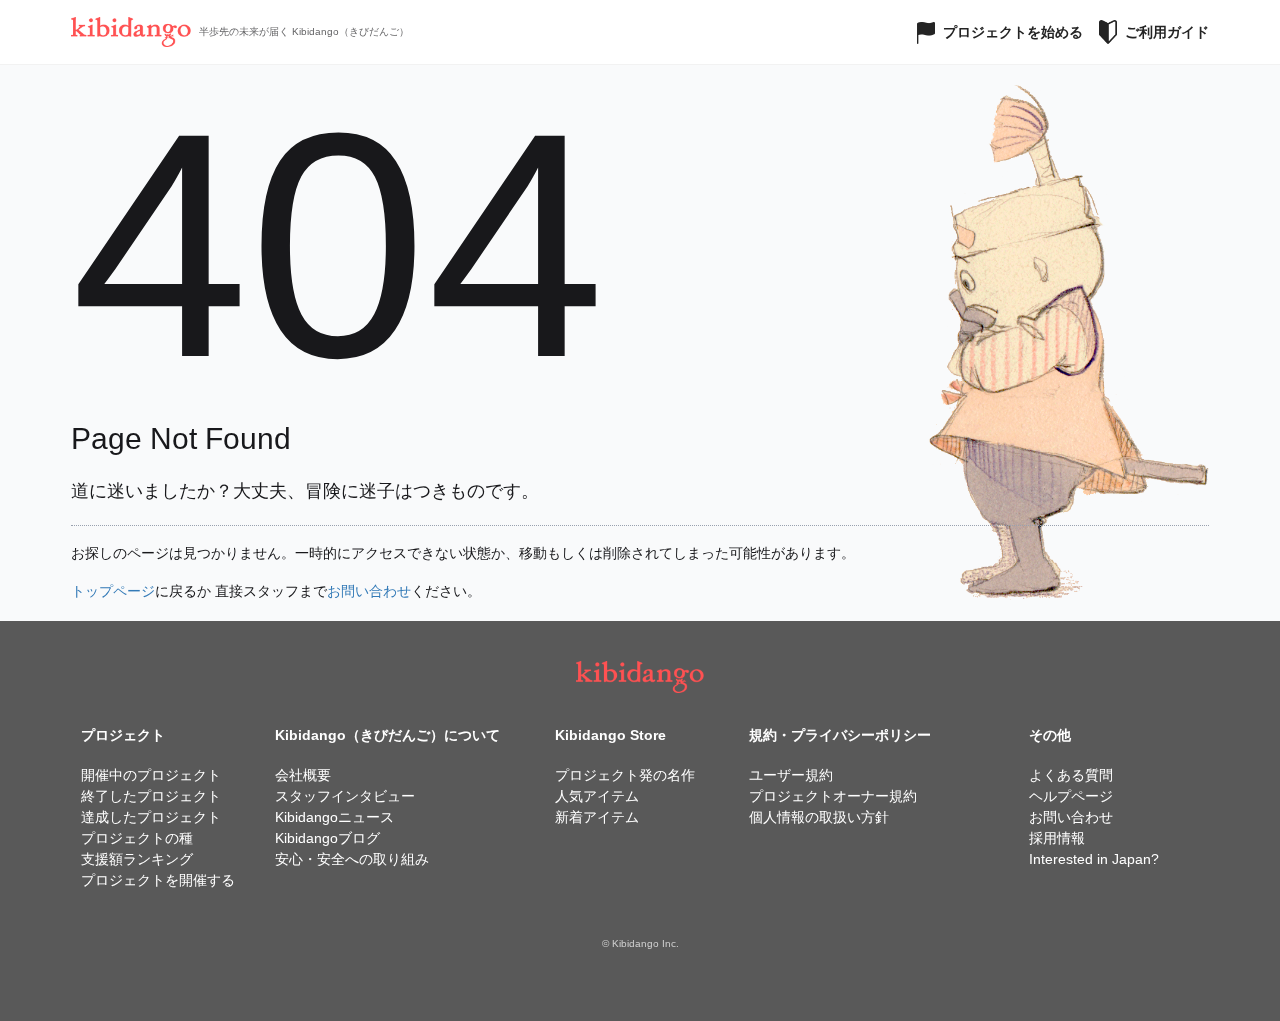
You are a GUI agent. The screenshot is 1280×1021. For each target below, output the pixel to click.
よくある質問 (1071, 775)
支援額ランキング (137, 859)
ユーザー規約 (791, 775)
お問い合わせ (369, 591)
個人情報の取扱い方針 (819, 817)
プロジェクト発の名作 (625, 775)
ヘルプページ (1071, 796)
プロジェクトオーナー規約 (833, 796)
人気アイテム (597, 796)
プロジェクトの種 (137, 838)
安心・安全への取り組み (352, 859)
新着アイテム (597, 817)
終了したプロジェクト (151, 796)
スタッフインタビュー (345, 796)
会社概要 (303, 775)
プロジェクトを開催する (158, 880)
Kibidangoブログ (327, 838)
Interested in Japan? (1094, 859)
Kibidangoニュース (334, 817)
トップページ (113, 591)
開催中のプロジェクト (151, 775)
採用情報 (1057, 838)
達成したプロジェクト (151, 817)
